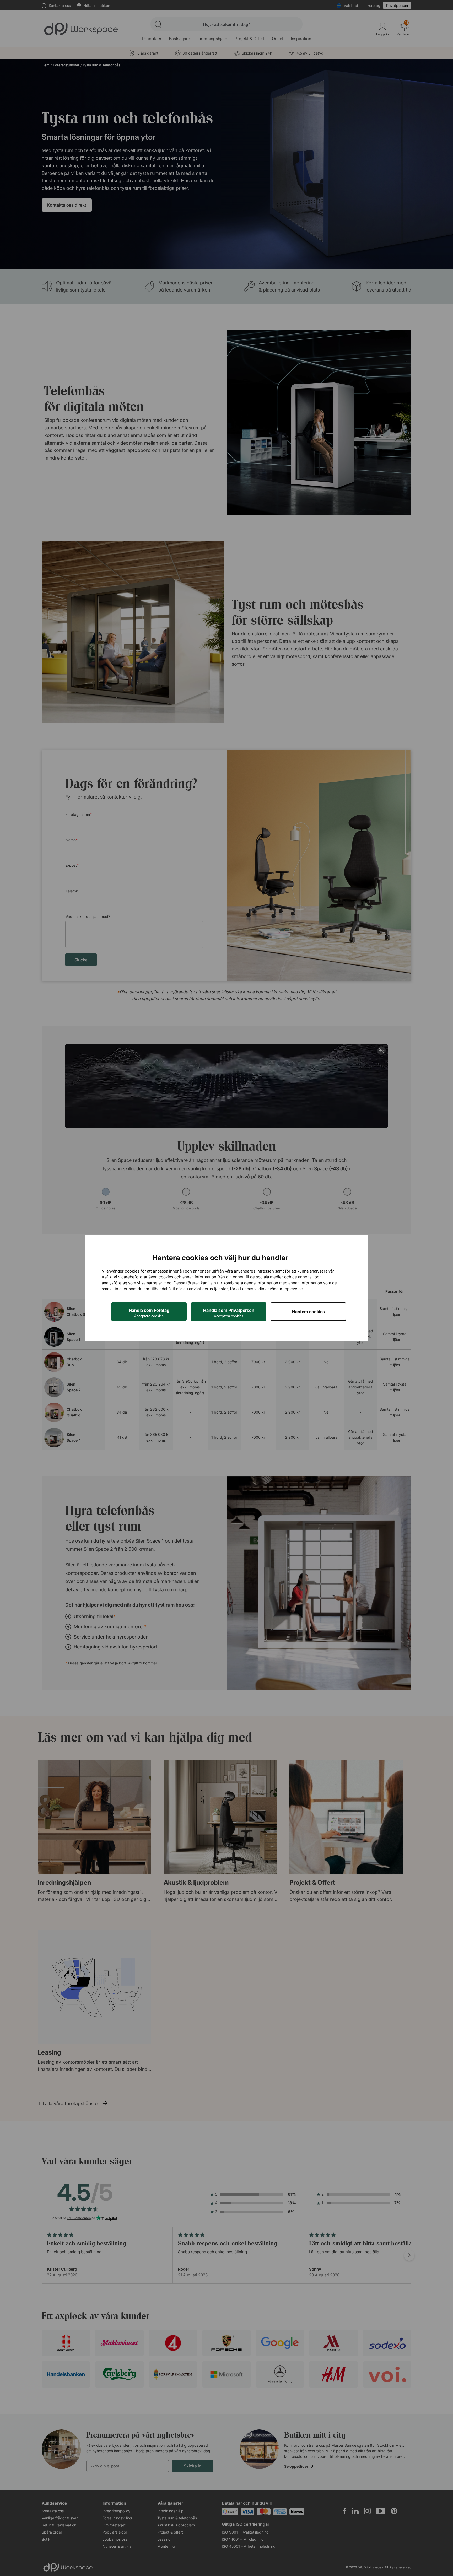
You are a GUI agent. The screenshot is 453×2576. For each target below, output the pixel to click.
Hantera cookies (308, 1312)
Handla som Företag (149, 1313)
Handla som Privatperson (229, 1313)
